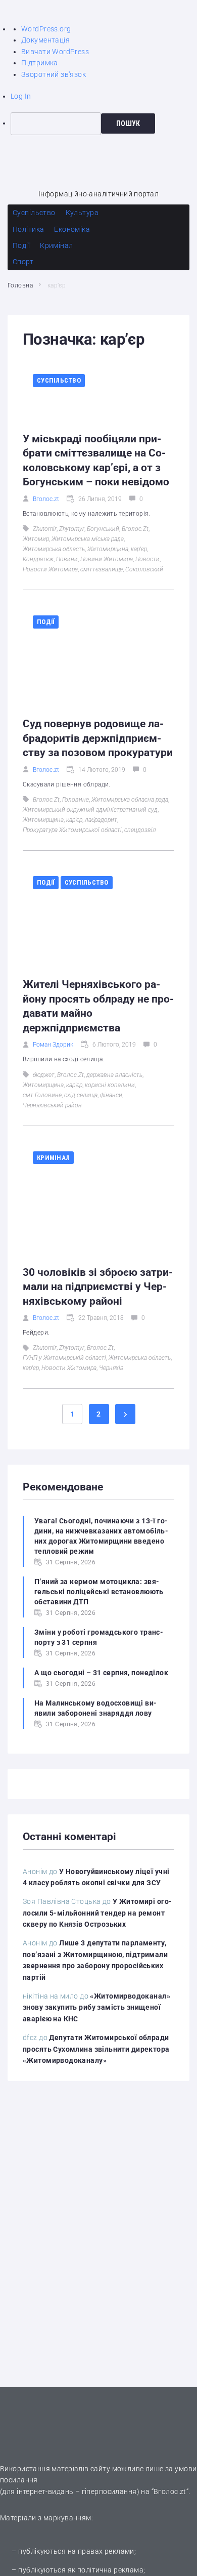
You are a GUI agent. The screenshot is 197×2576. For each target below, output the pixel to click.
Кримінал (53, 1158)
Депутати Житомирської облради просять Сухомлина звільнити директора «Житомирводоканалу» (96, 2049)
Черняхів (111, 1368)
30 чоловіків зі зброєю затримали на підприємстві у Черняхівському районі (98, 1287)
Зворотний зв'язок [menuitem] (54, 74)
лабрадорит (101, 820)
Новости (147, 559)
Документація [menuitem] (45, 40)
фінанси (111, 1095)
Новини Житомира (107, 559)
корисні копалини (110, 1085)
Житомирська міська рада (88, 539)
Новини (67, 559)
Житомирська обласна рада (130, 800)
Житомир (36, 539)
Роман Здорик (53, 1045)
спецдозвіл (140, 830)
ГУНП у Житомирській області (64, 1358)
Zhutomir (45, 529)
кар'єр (139, 549)
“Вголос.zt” (170, 2491)
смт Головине (42, 1095)
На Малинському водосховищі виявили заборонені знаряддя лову (95, 1708)
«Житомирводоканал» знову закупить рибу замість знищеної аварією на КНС (96, 2007)
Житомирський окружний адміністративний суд (90, 810)
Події (46, 622)
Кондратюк (38, 559)
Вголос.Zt (135, 529)
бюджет (44, 1075)
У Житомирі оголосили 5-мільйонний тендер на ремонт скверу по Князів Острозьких (97, 1913)
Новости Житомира (50, 569)
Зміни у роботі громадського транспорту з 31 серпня (99, 1637)
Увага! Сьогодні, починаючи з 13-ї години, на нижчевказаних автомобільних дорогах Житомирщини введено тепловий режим (101, 1536)
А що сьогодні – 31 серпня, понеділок (101, 1673)
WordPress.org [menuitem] (46, 29)
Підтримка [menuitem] (40, 63)
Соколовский (144, 569)
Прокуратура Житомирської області (72, 830)
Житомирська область (54, 549)
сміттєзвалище (102, 569)
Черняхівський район (52, 1105)
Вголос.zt (46, 499)
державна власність (114, 1075)
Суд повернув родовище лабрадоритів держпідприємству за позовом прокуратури (98, 738)
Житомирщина (108, 549)
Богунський (103, 529)
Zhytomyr (72, 529)
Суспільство (59, 380)
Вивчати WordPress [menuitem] (55, 52)
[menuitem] (104, 123)
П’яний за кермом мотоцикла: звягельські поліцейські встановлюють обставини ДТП (99, 1592)
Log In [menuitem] (21, 96)
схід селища (81, 1095)
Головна (20, 285)
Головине (76, 800)
